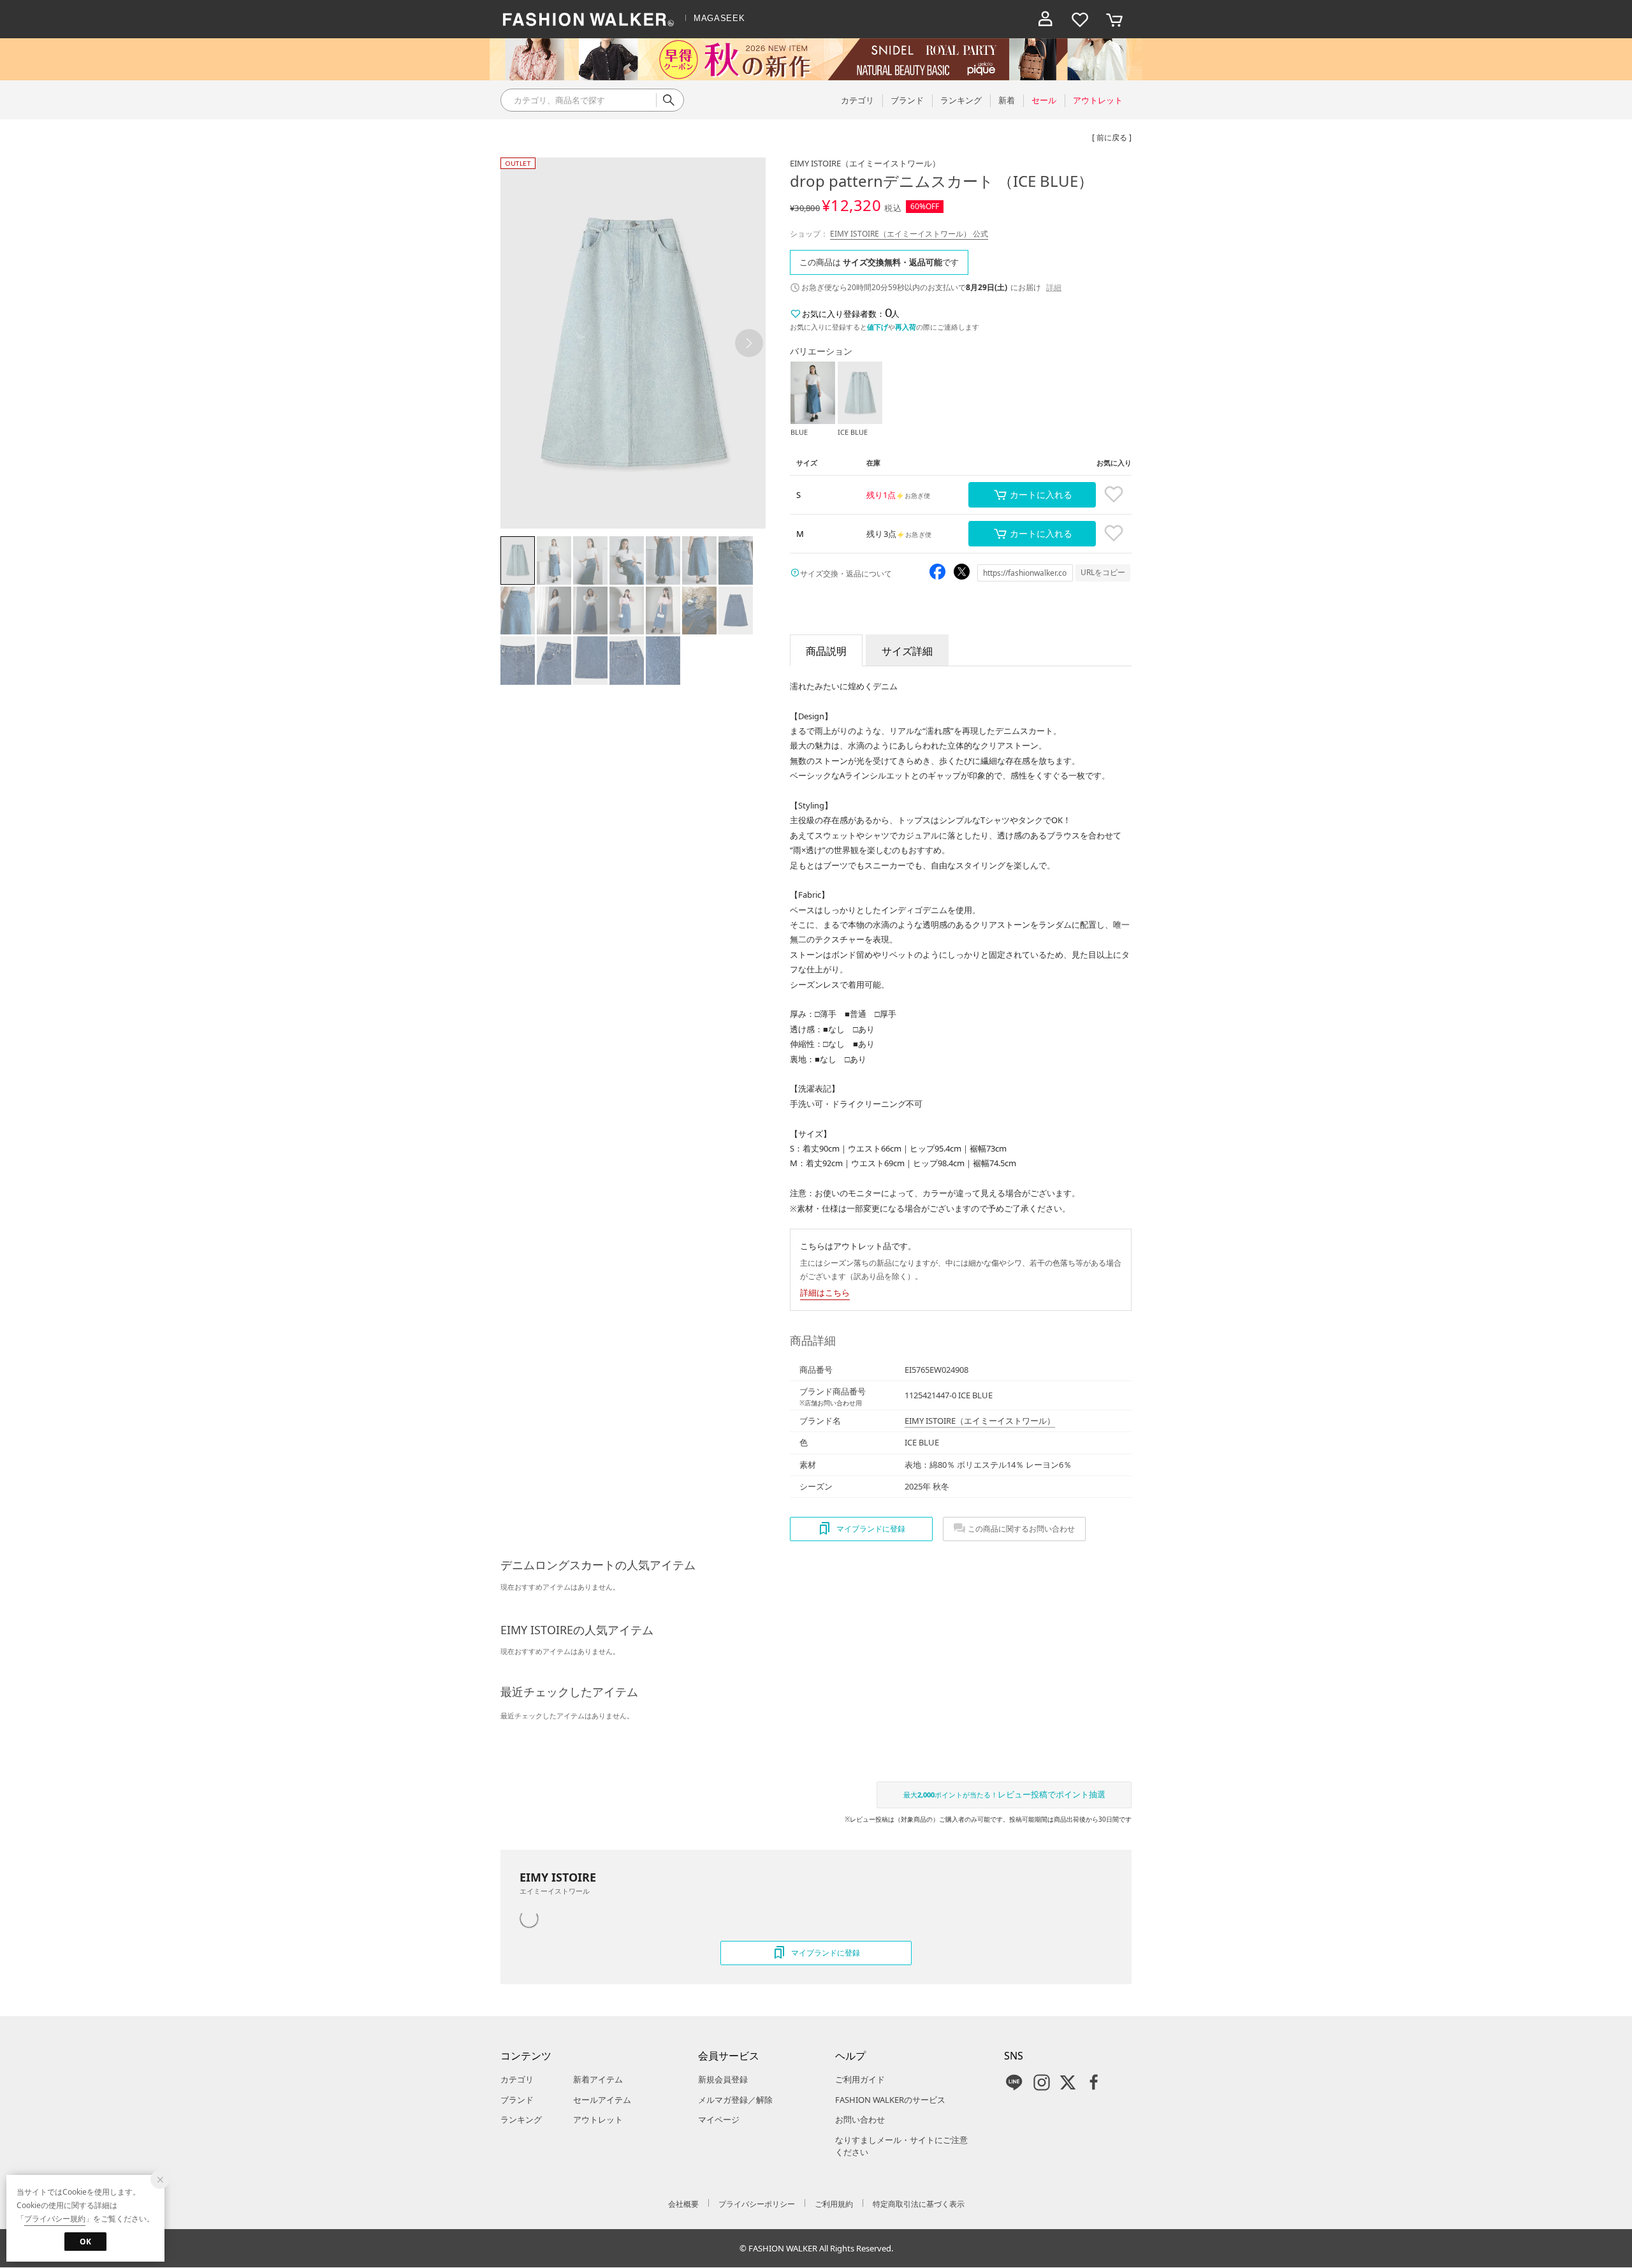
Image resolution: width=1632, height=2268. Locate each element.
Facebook (1094, 2082)
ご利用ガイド (860, 2079)
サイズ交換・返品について (846, 574)
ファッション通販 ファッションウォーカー (588, 19)
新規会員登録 (723, 2079)
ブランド (517, 2100)
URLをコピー (1103, 572)
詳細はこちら (825, 1292)
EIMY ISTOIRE (865, 163)
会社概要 (683, 2204)
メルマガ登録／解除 (735, 2100)
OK (85, 2242)
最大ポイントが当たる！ (1004, 1794)
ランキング (521, 2119)
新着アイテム (598, 2079)
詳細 (1054, 287)
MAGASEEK (719, 18)
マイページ (719, 2119)
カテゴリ (517, 2079)
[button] (749, 343)
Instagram (1042, 2082)
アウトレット (598, 2119)
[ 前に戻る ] (1112, 137)
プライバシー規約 (55, 2219)
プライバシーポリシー (757, 2204)
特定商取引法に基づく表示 (919, 2204)
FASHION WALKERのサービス (890, 2100)
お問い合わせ (860, 2119)
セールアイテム (602, 2100)
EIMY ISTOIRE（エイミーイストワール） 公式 (909, 234)
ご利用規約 (834, 2204)
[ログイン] (1045, 19)
